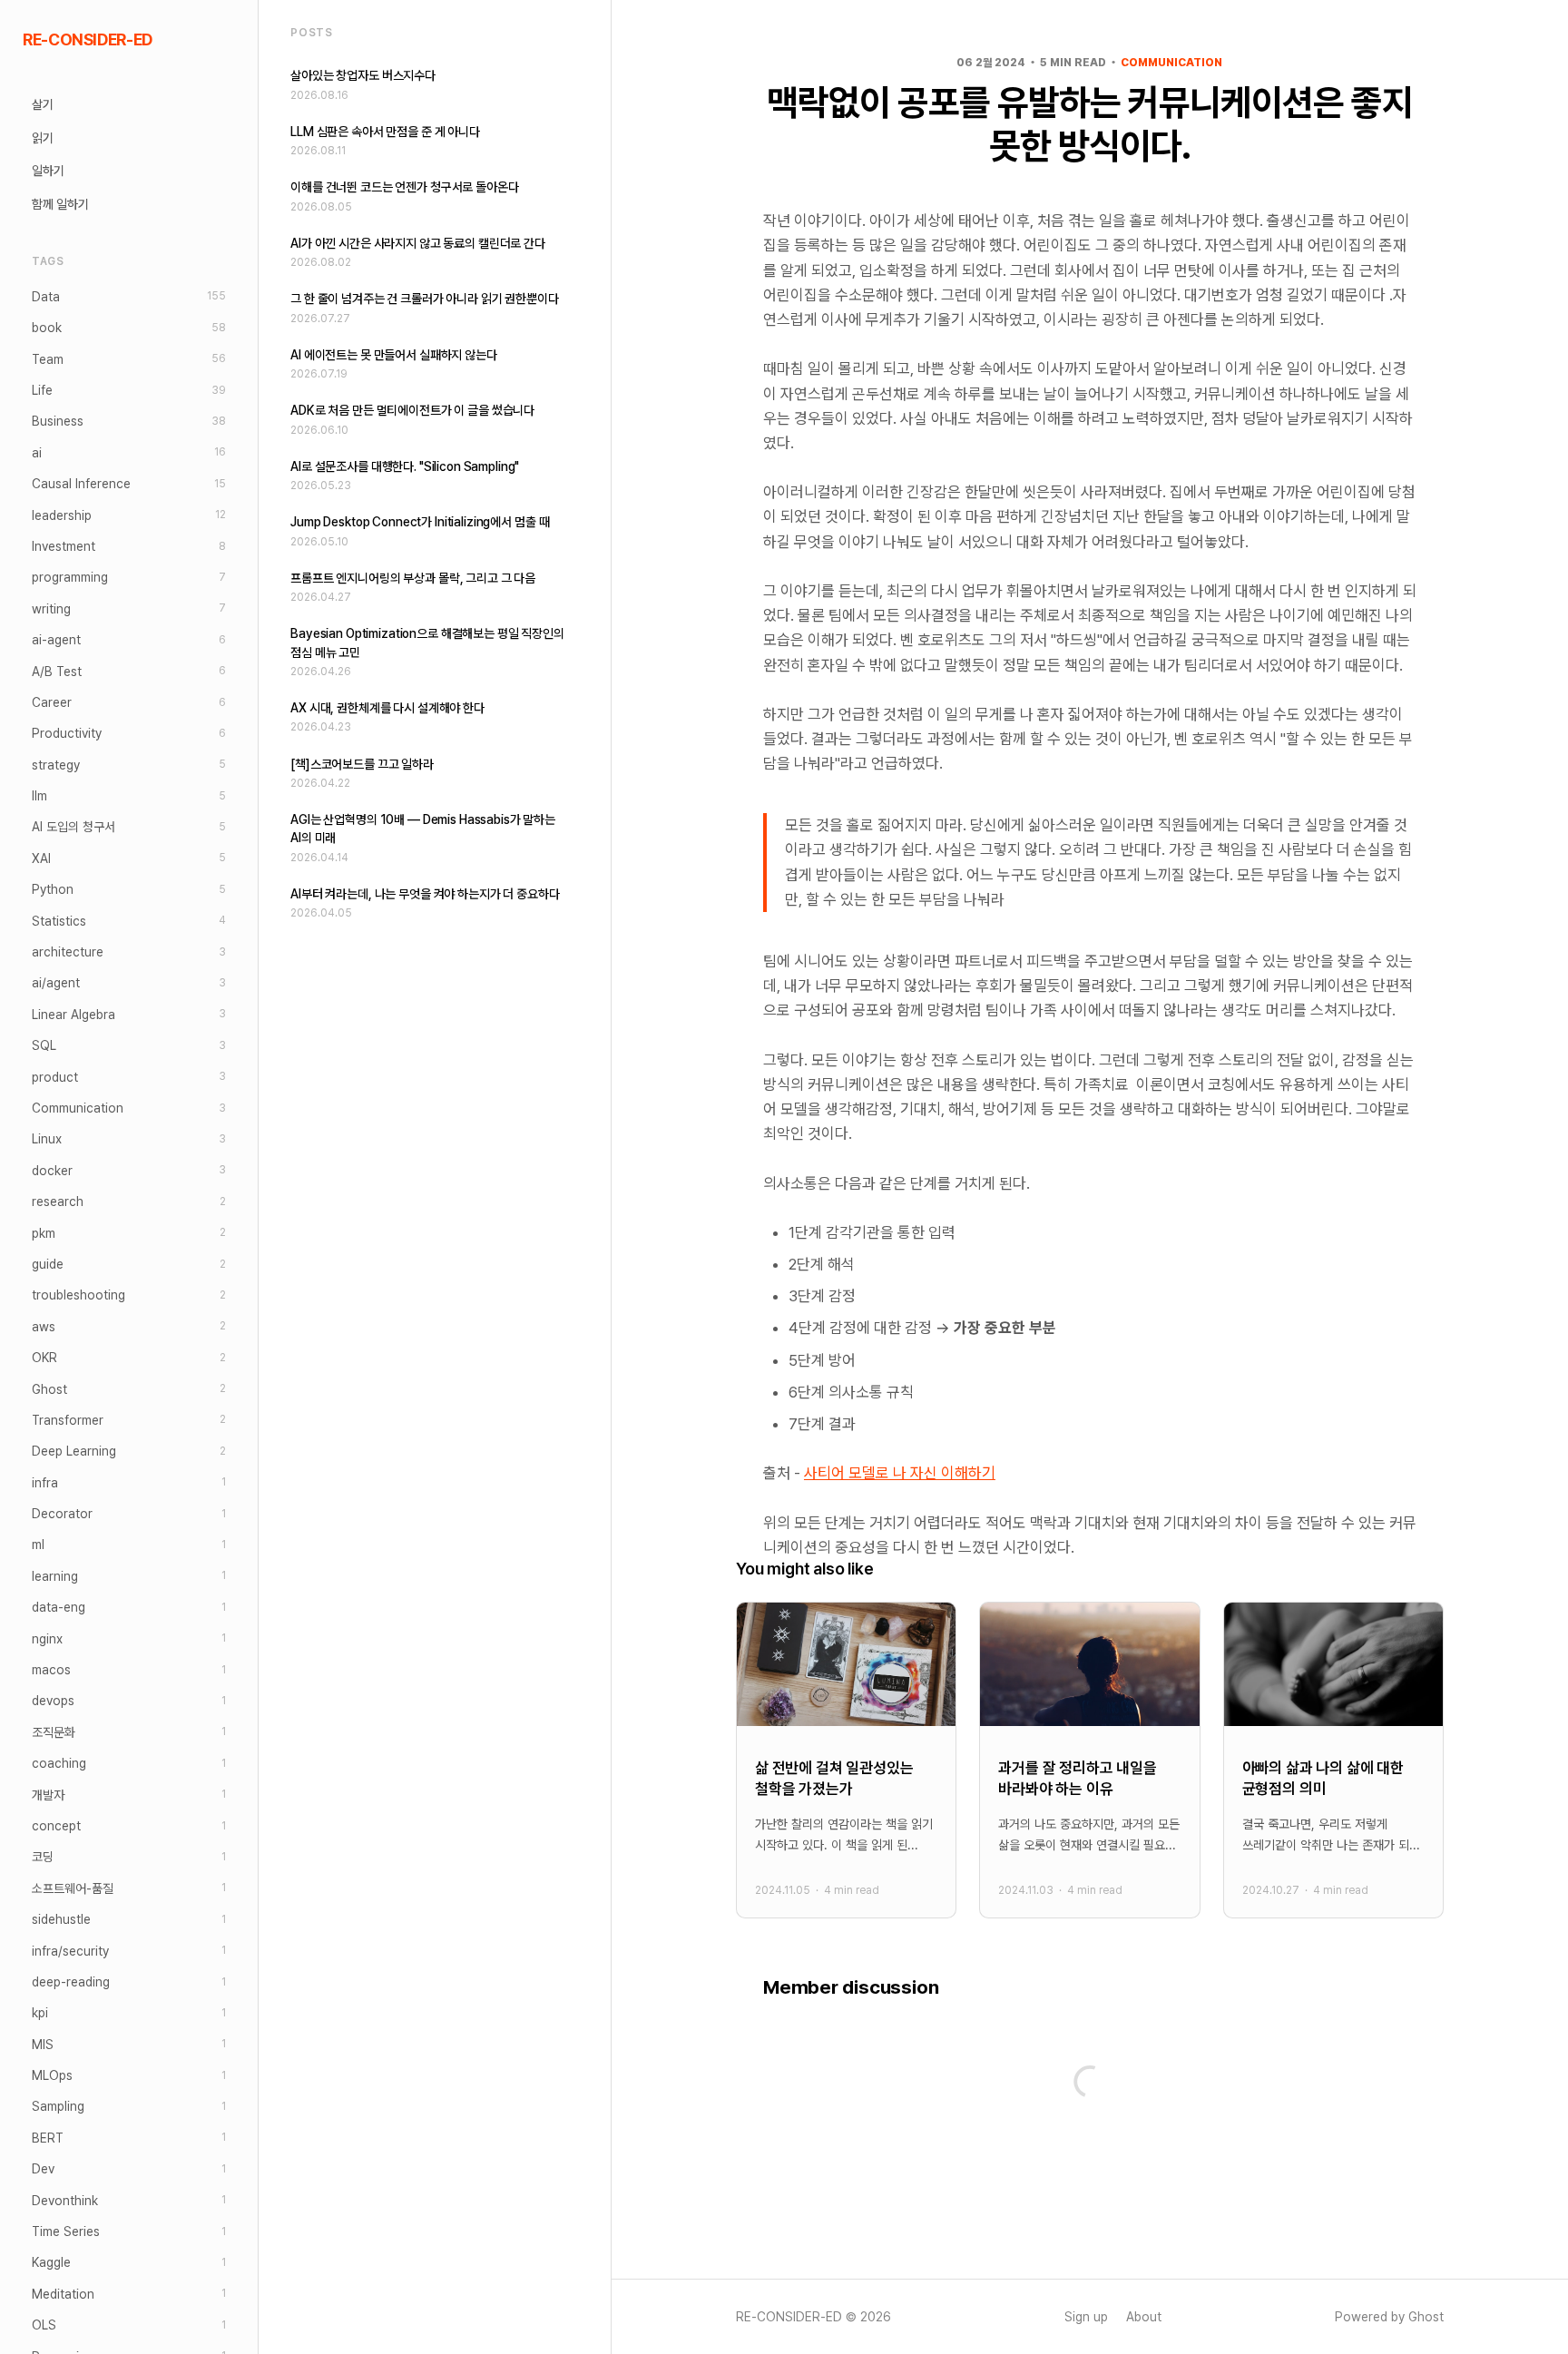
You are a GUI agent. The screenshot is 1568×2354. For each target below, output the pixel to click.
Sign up (1086, 2317)
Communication (1171, 63)
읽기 (43, 138)
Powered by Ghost (1389, 2317)
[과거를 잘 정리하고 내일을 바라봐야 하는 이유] (1089, 1760)
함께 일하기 (60, 204)
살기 (43, 105)
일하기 (48, 172)
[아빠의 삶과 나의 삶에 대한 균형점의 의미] (1333, 1760)
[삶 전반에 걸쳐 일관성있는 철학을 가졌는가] (846, 1760)
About (1144, 2317)
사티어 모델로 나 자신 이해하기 (900, 1473)
